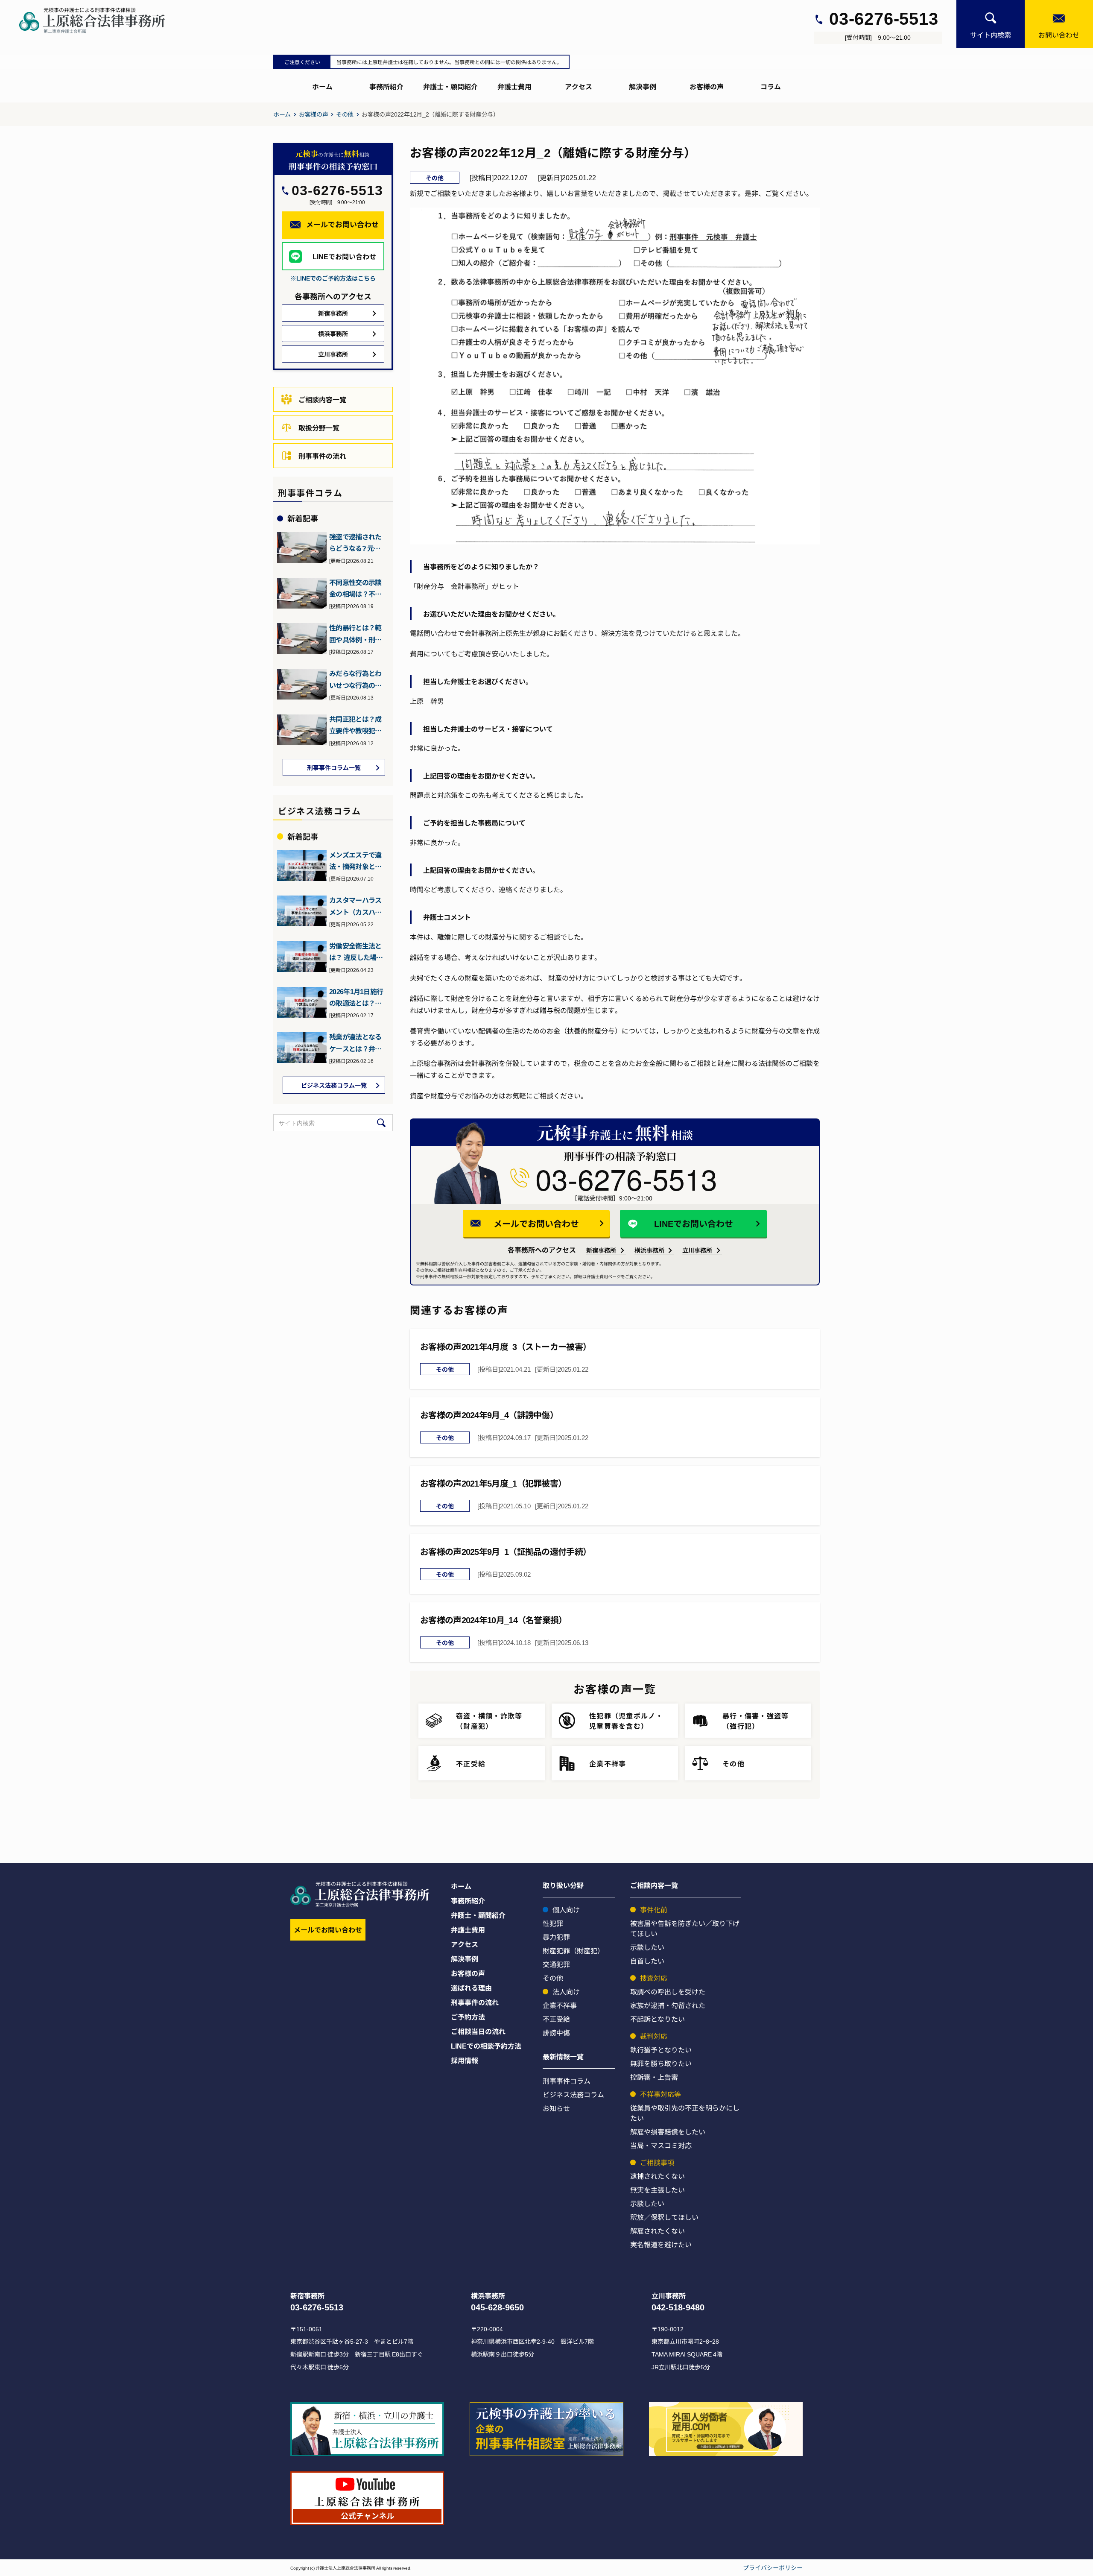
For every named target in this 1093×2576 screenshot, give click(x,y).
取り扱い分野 (563, 1885)
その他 (345, 114)
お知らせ (556, 2108)
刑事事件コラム (567, 2081)
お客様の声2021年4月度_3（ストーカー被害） (506, 1346)
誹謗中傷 (556, 2032)
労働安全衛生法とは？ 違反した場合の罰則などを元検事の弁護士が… (356, 952)
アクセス (579, 86)
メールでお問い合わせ (536, 1223)
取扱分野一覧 (319, 427)
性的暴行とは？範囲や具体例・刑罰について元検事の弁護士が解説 (355, 634)
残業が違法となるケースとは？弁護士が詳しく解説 (355, 1043)
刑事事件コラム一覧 (334, 767)
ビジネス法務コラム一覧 (334, 1085)
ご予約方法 (468, 2017)
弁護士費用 (514, 86)
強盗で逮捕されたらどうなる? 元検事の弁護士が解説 (358, 543)
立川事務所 (697, 1250)
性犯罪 (553, 1923)
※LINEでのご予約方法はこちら (333, 278)
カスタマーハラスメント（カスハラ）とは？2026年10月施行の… (356, 906)
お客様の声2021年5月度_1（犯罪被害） (493, 1483)
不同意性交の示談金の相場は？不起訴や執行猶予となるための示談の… (355, 588)
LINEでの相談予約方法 (486, 2046)
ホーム (322, 86)
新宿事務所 (601, 1250)
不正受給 (556, 2019)
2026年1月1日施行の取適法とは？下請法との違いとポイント (356, 998)
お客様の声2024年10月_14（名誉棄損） (494, 1620)
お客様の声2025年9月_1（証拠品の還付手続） (506, 1551)
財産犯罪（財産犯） (573, 1950)
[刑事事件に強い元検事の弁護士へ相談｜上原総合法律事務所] (100, 20)
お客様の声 (707, 86)
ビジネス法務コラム (573, 2094)
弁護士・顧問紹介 (450, 86)
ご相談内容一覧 (322, 399)
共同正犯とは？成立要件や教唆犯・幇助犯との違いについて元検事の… (355, 725)
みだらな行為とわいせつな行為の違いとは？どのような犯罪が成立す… (355, 679)
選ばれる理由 (471, 1988)
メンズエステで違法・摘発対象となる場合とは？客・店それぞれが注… (355, 861)
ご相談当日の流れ (478, 2031)
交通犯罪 (556, 1964)
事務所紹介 (386, 86)
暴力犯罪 (556, 1937)
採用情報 (465, 2060)
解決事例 (643, 86)
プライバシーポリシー (773, 2567)
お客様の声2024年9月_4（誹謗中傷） (489, 1415)
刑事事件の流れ (322, 456)
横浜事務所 (649, 1250)
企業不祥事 (560, 2005)
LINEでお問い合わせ (694, 1223)
